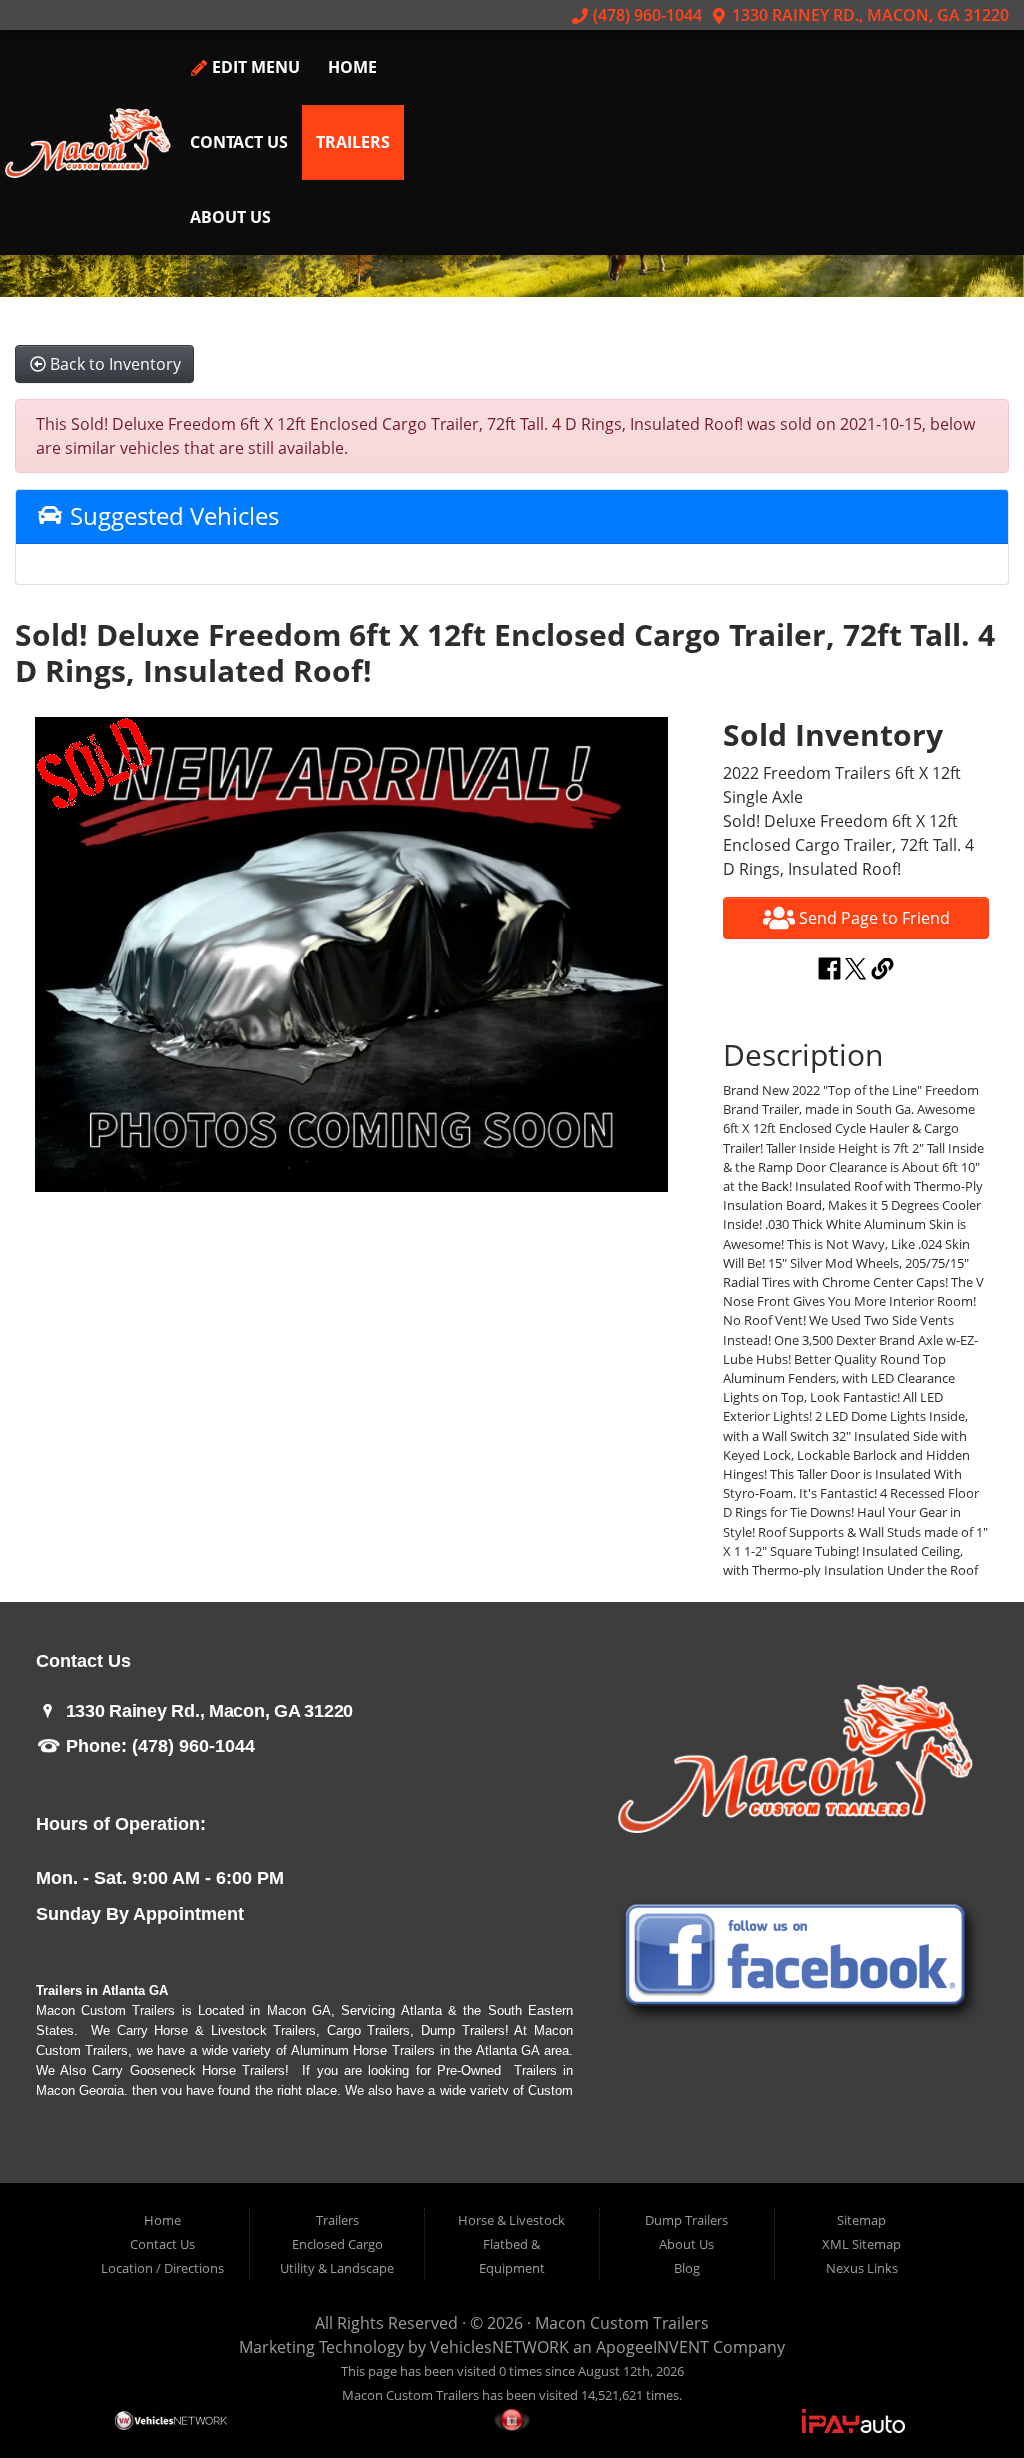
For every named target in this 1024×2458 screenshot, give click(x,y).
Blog (687, 2268)
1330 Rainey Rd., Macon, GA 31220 (868, 15)
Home (352, 67)
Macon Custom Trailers (622, 2323)
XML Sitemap (861, 2244)
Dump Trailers (686, 2220)
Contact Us (239, 142)
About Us (230, 217)
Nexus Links (862, 2268)
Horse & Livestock (511, 2220)
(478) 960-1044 (645, 15)
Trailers (353, 142)
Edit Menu (254, 67)
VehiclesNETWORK (499, 2347)
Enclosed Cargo (337, 2244)
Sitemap (861, 2220)
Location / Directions (162, 2268)
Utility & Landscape (337, 2268)
